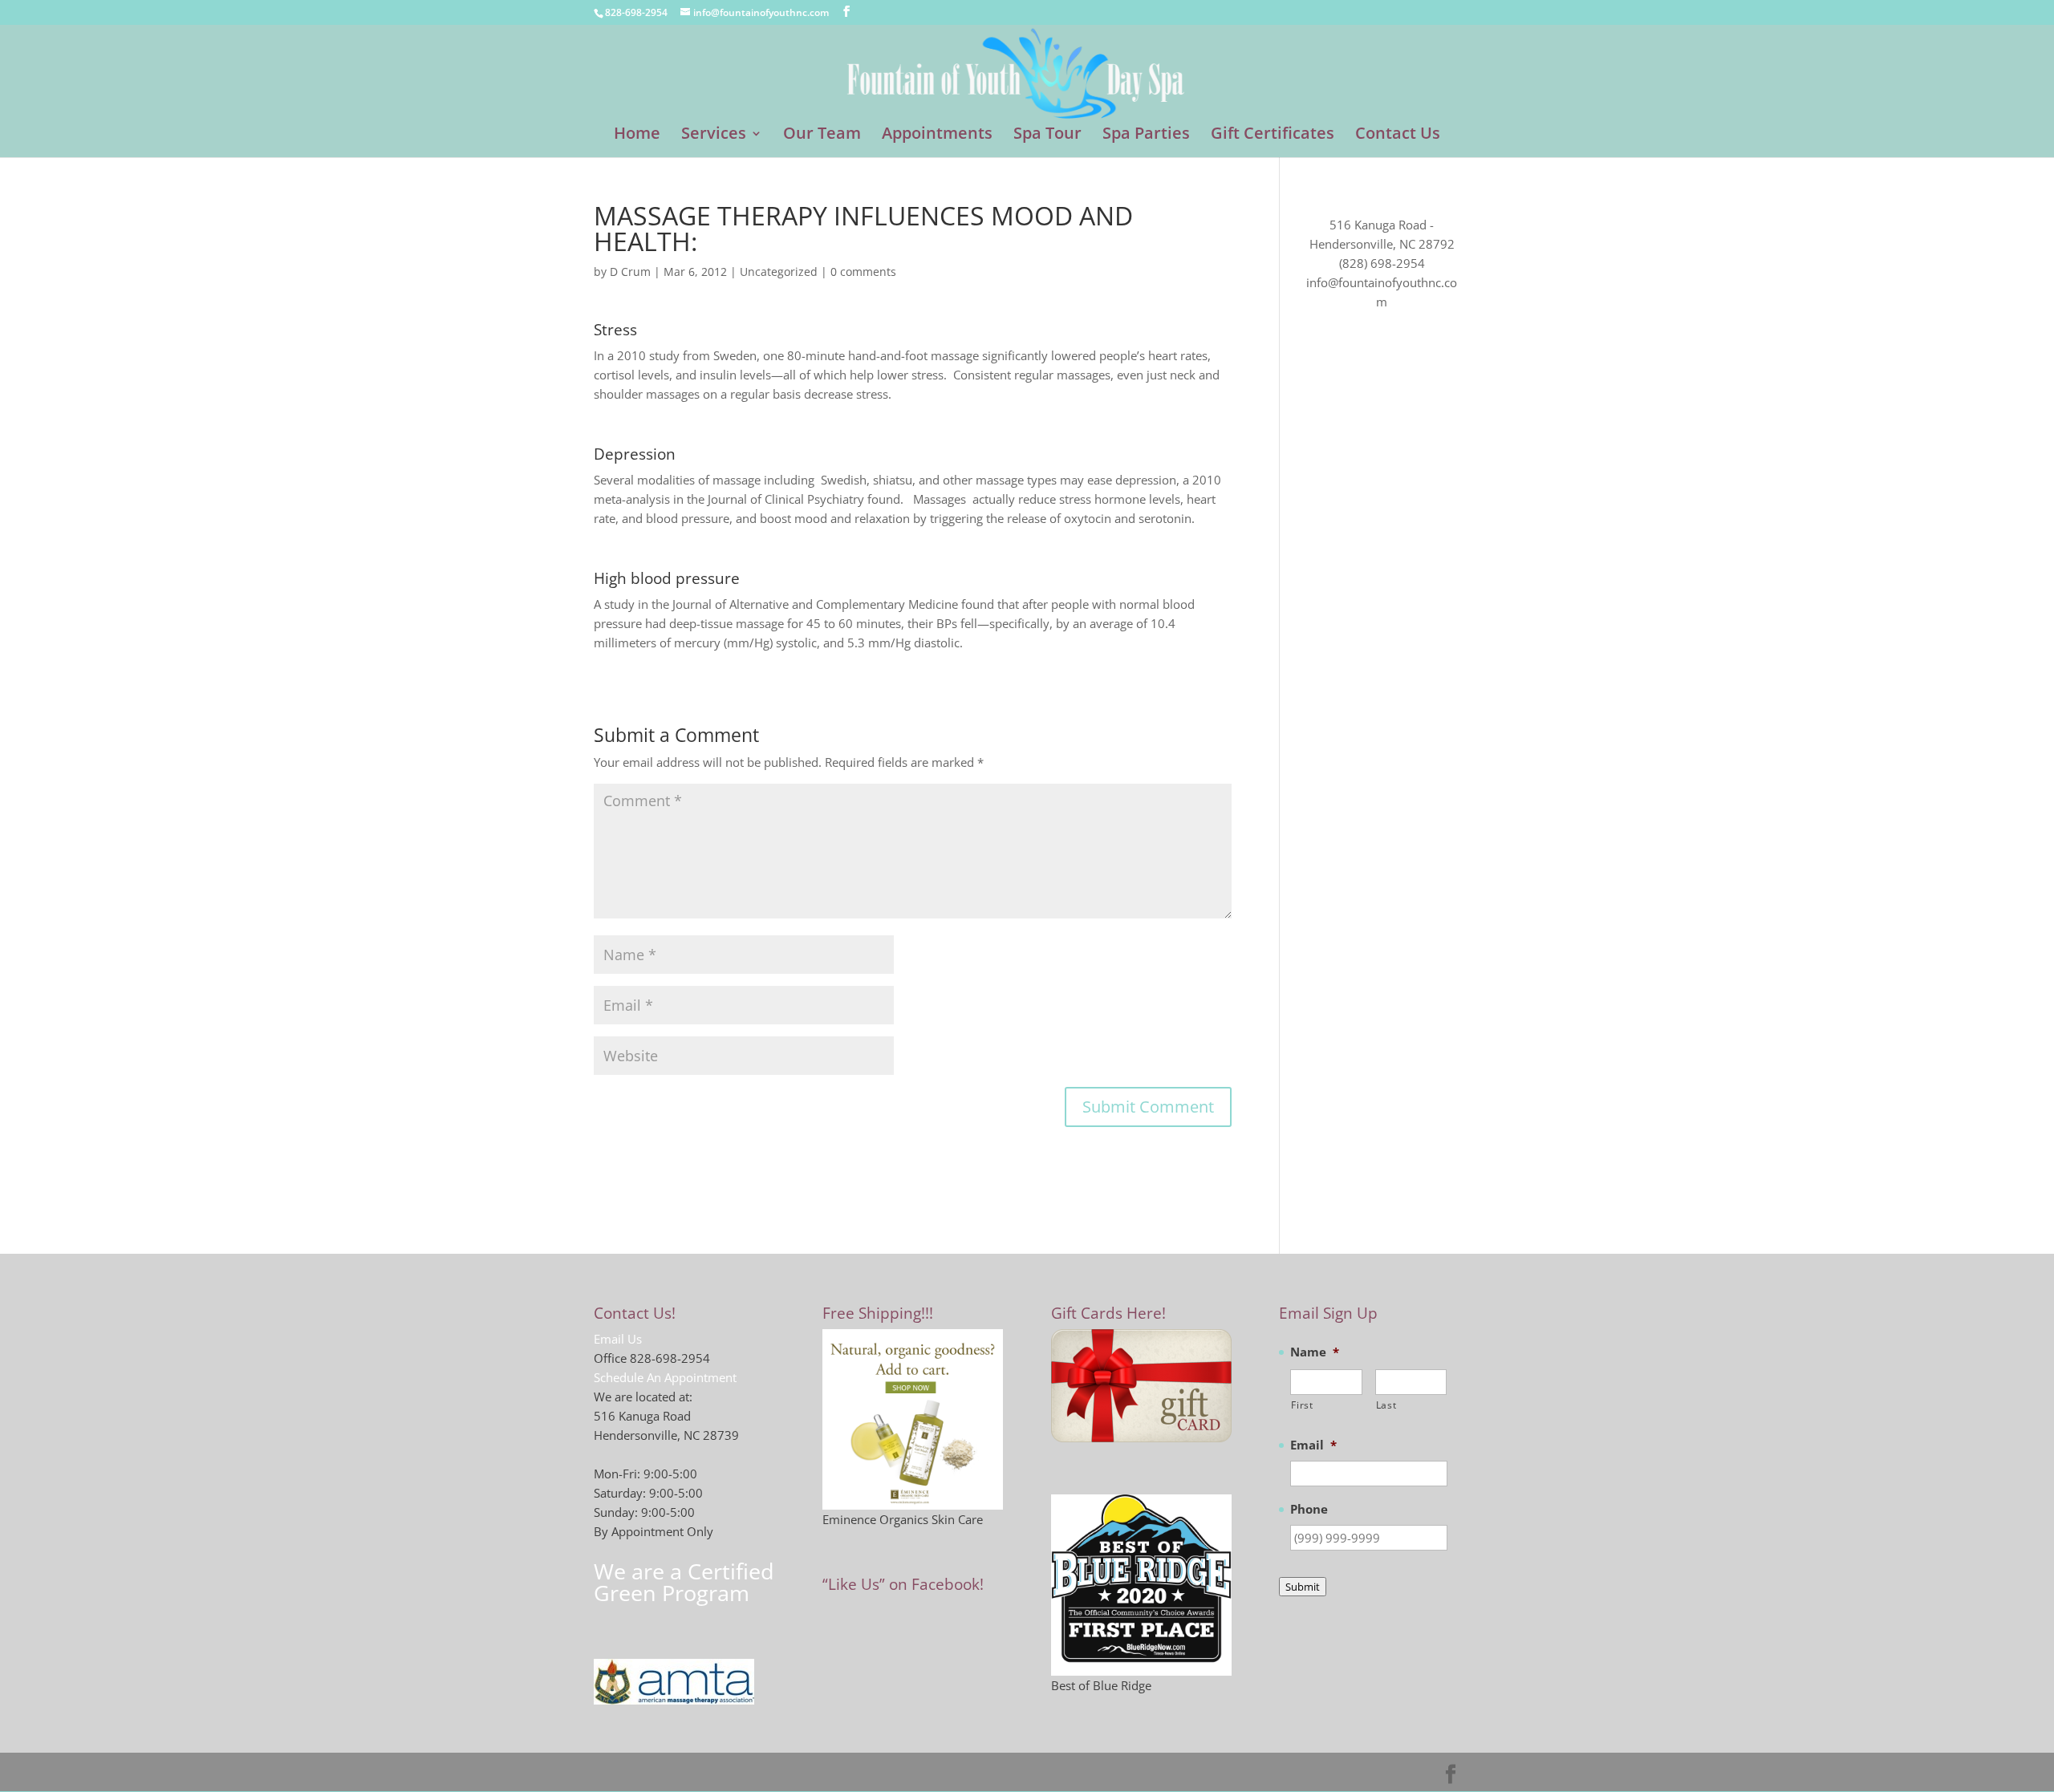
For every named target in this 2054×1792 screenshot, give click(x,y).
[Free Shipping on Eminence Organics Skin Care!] (913, 1419)
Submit (1303, 1587)
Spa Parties (1146, 136)
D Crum (630, 272)
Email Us (618, 1339)
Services (714, 136)
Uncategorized (779, 272)
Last (1386, 1405)
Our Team (822, 136)
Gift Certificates (1273, 136)
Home (637, 136)
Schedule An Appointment (665, 1377)
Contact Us (1398, 136)
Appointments (937, 136)
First (1302, 1405)
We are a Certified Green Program (684, 1582)
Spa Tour (1047, 136)
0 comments (863, 272)
